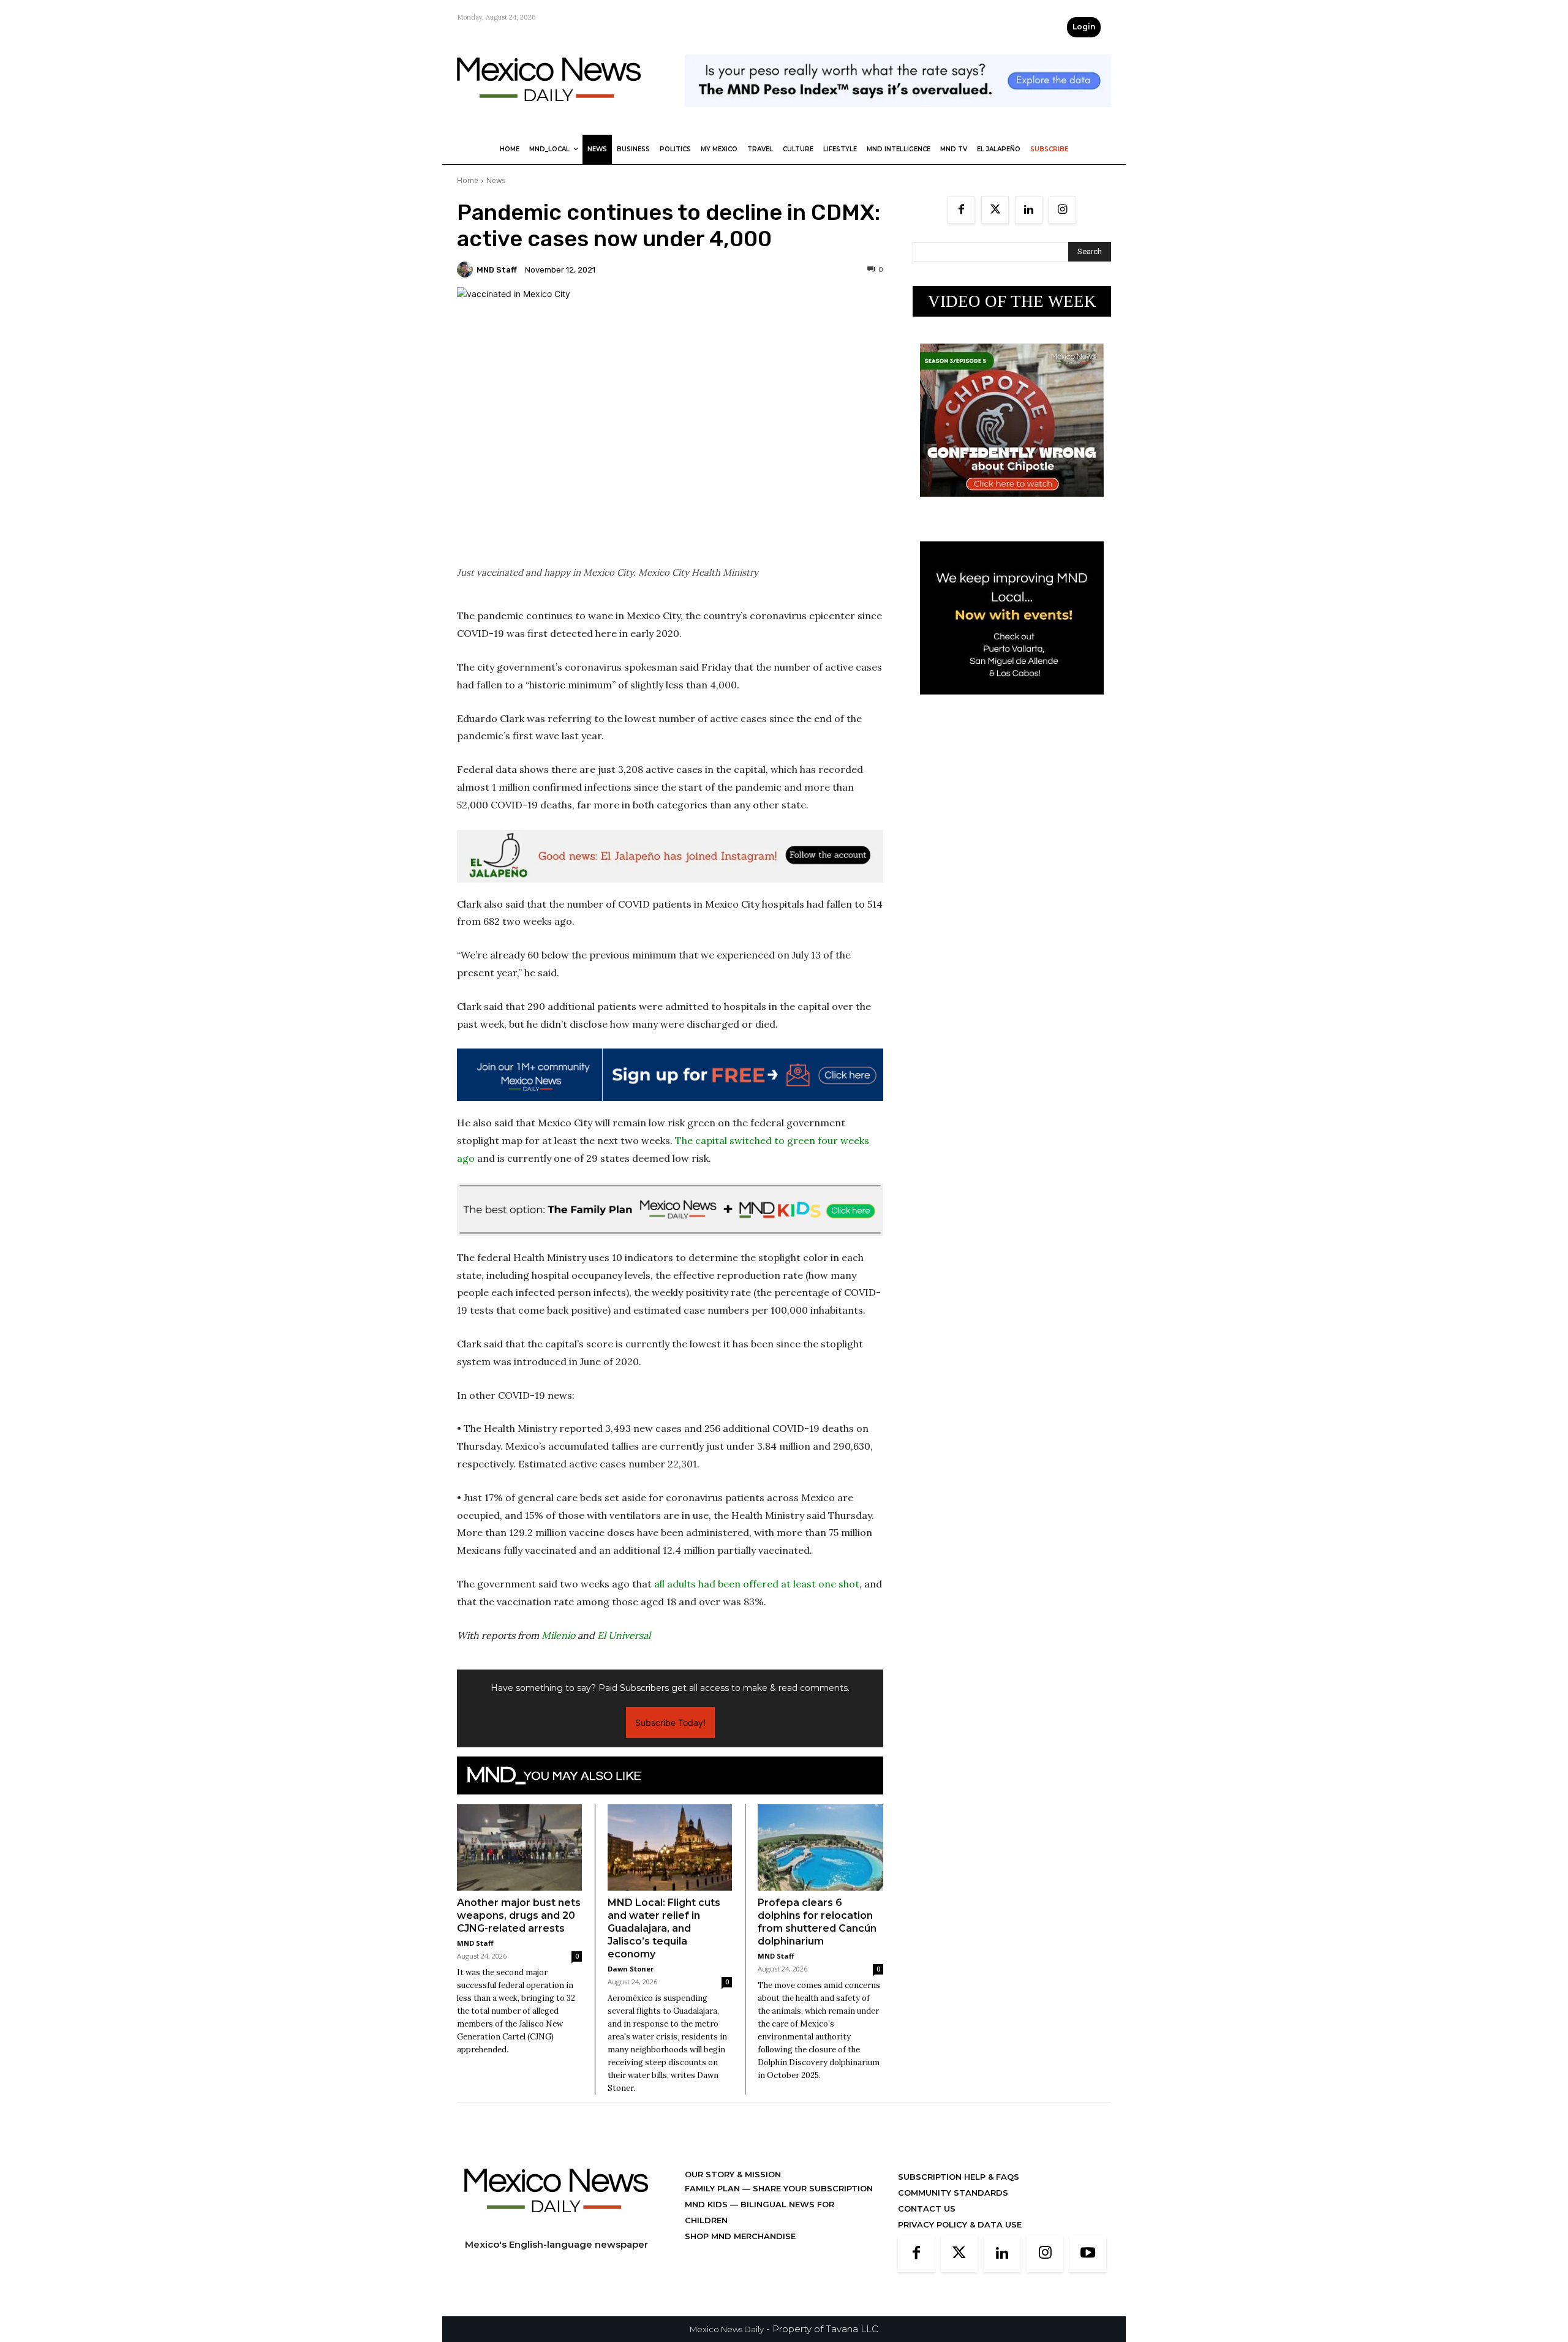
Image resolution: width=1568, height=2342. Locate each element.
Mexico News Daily (727, 2329)
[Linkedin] (1029, 210)
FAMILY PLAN (714, 2188)
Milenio (558, 1635)
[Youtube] (1088, 2254)
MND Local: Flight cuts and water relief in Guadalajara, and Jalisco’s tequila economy (664, 1928)
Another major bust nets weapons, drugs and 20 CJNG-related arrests (519, 1915)
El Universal (624, 1635)
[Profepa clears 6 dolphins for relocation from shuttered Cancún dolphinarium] (820, 1847)
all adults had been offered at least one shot (757, 1584)
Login (1084, 27)
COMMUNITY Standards (953, 2193)
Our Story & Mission (733, 2174)
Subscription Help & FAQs (959, 2177)
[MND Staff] (467, 269)
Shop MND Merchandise (740, 2236)
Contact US (927, 2208)
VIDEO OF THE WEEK (1012, 301)
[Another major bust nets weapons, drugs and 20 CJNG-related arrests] (519, 1847)
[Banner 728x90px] (670, 1210)
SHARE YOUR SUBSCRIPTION (812, 2188)
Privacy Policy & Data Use (960, 2224)
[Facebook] (961, 210)
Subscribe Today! (670, 1723)
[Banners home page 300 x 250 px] (1012, 506)
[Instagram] (1062, 210)
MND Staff (497, 270)
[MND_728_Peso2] (898, 117)
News (496, 180)
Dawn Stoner (631, 1969)
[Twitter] (995, 210)
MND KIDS (707, 2204)
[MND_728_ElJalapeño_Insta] (670, 856)
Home (468, 180)
